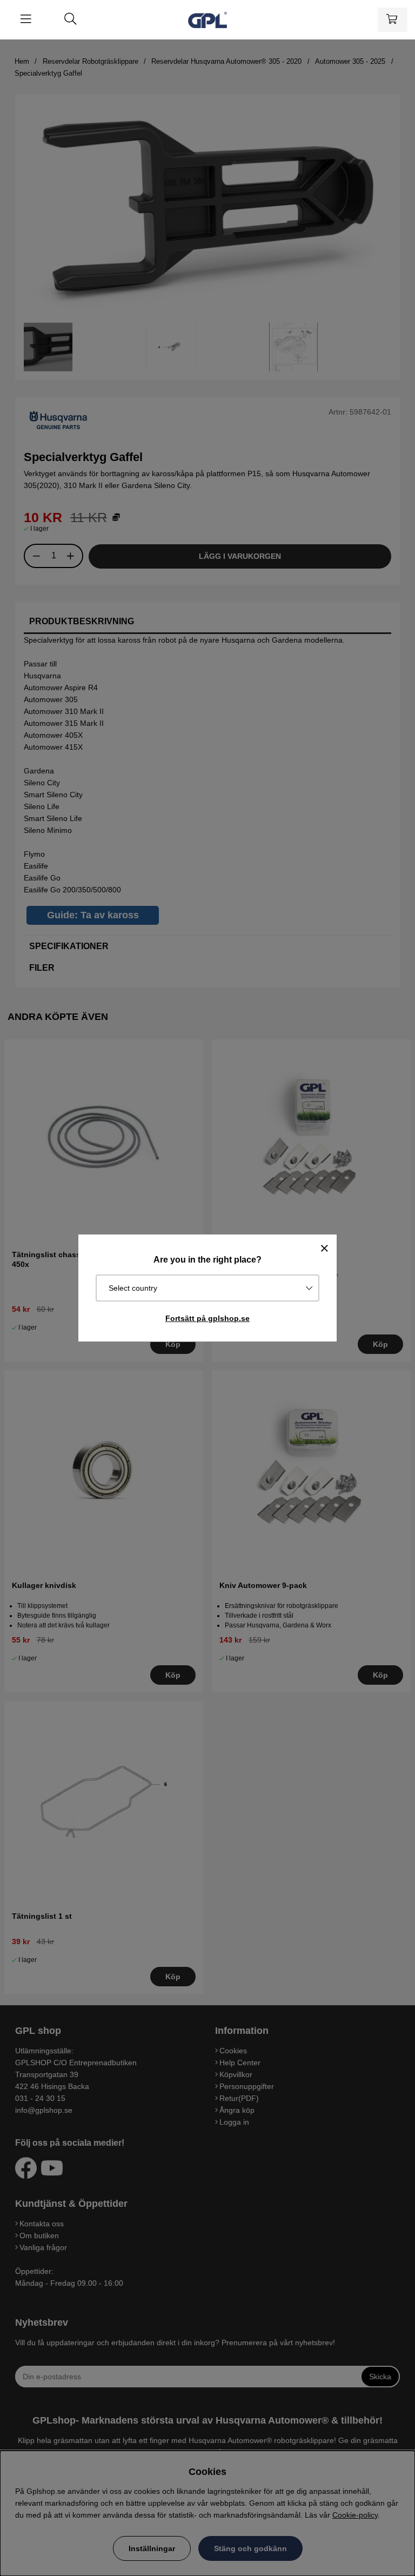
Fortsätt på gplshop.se (207, 1318)
